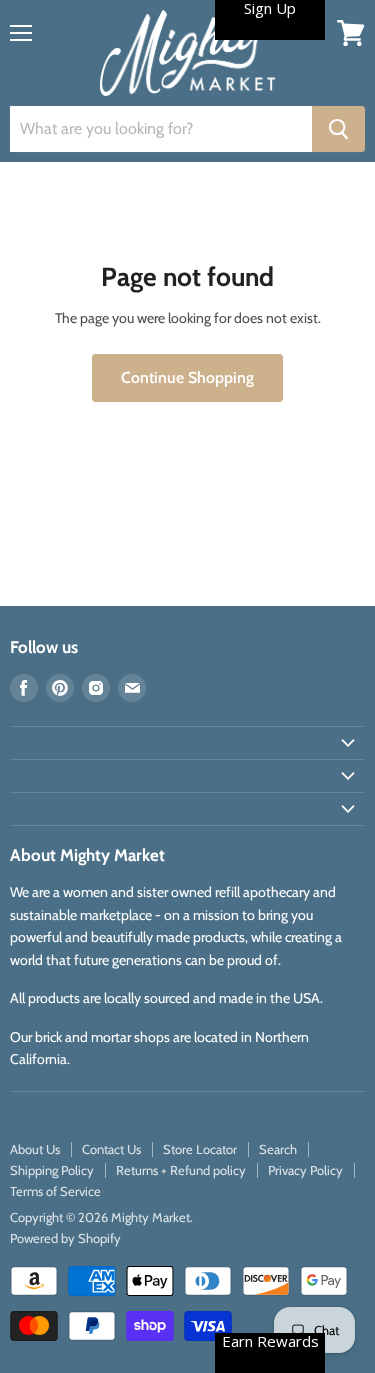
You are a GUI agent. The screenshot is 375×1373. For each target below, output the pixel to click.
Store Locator (200, 1149)
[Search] (338, 129)
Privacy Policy (305, 1170)
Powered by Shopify (65, 1238)
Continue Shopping (187, 377)
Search (278, 1149)
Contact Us (111, 1149)
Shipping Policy (52, 1170)
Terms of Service (55, 1191)
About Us (35, 1149)
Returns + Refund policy (181, 1170)
